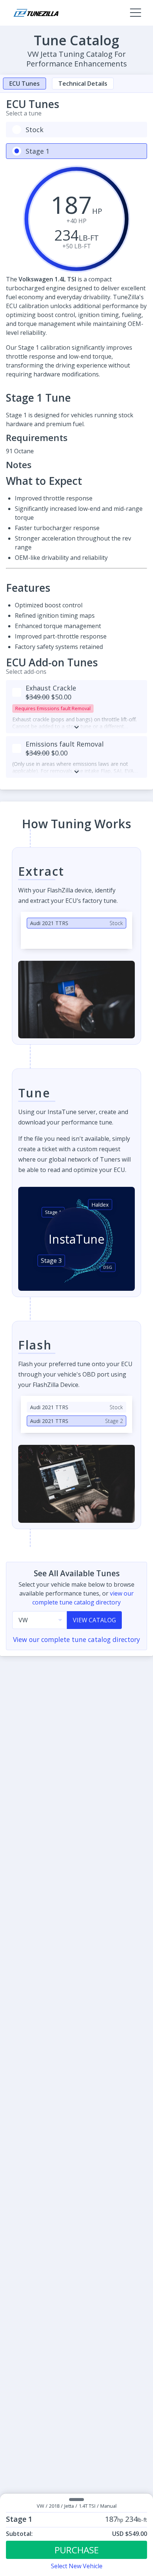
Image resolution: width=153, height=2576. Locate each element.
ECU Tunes (25, 84)
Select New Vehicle (77, 2566)
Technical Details (83, 84)
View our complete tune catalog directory (76, 1639)
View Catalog (94, 1620)
